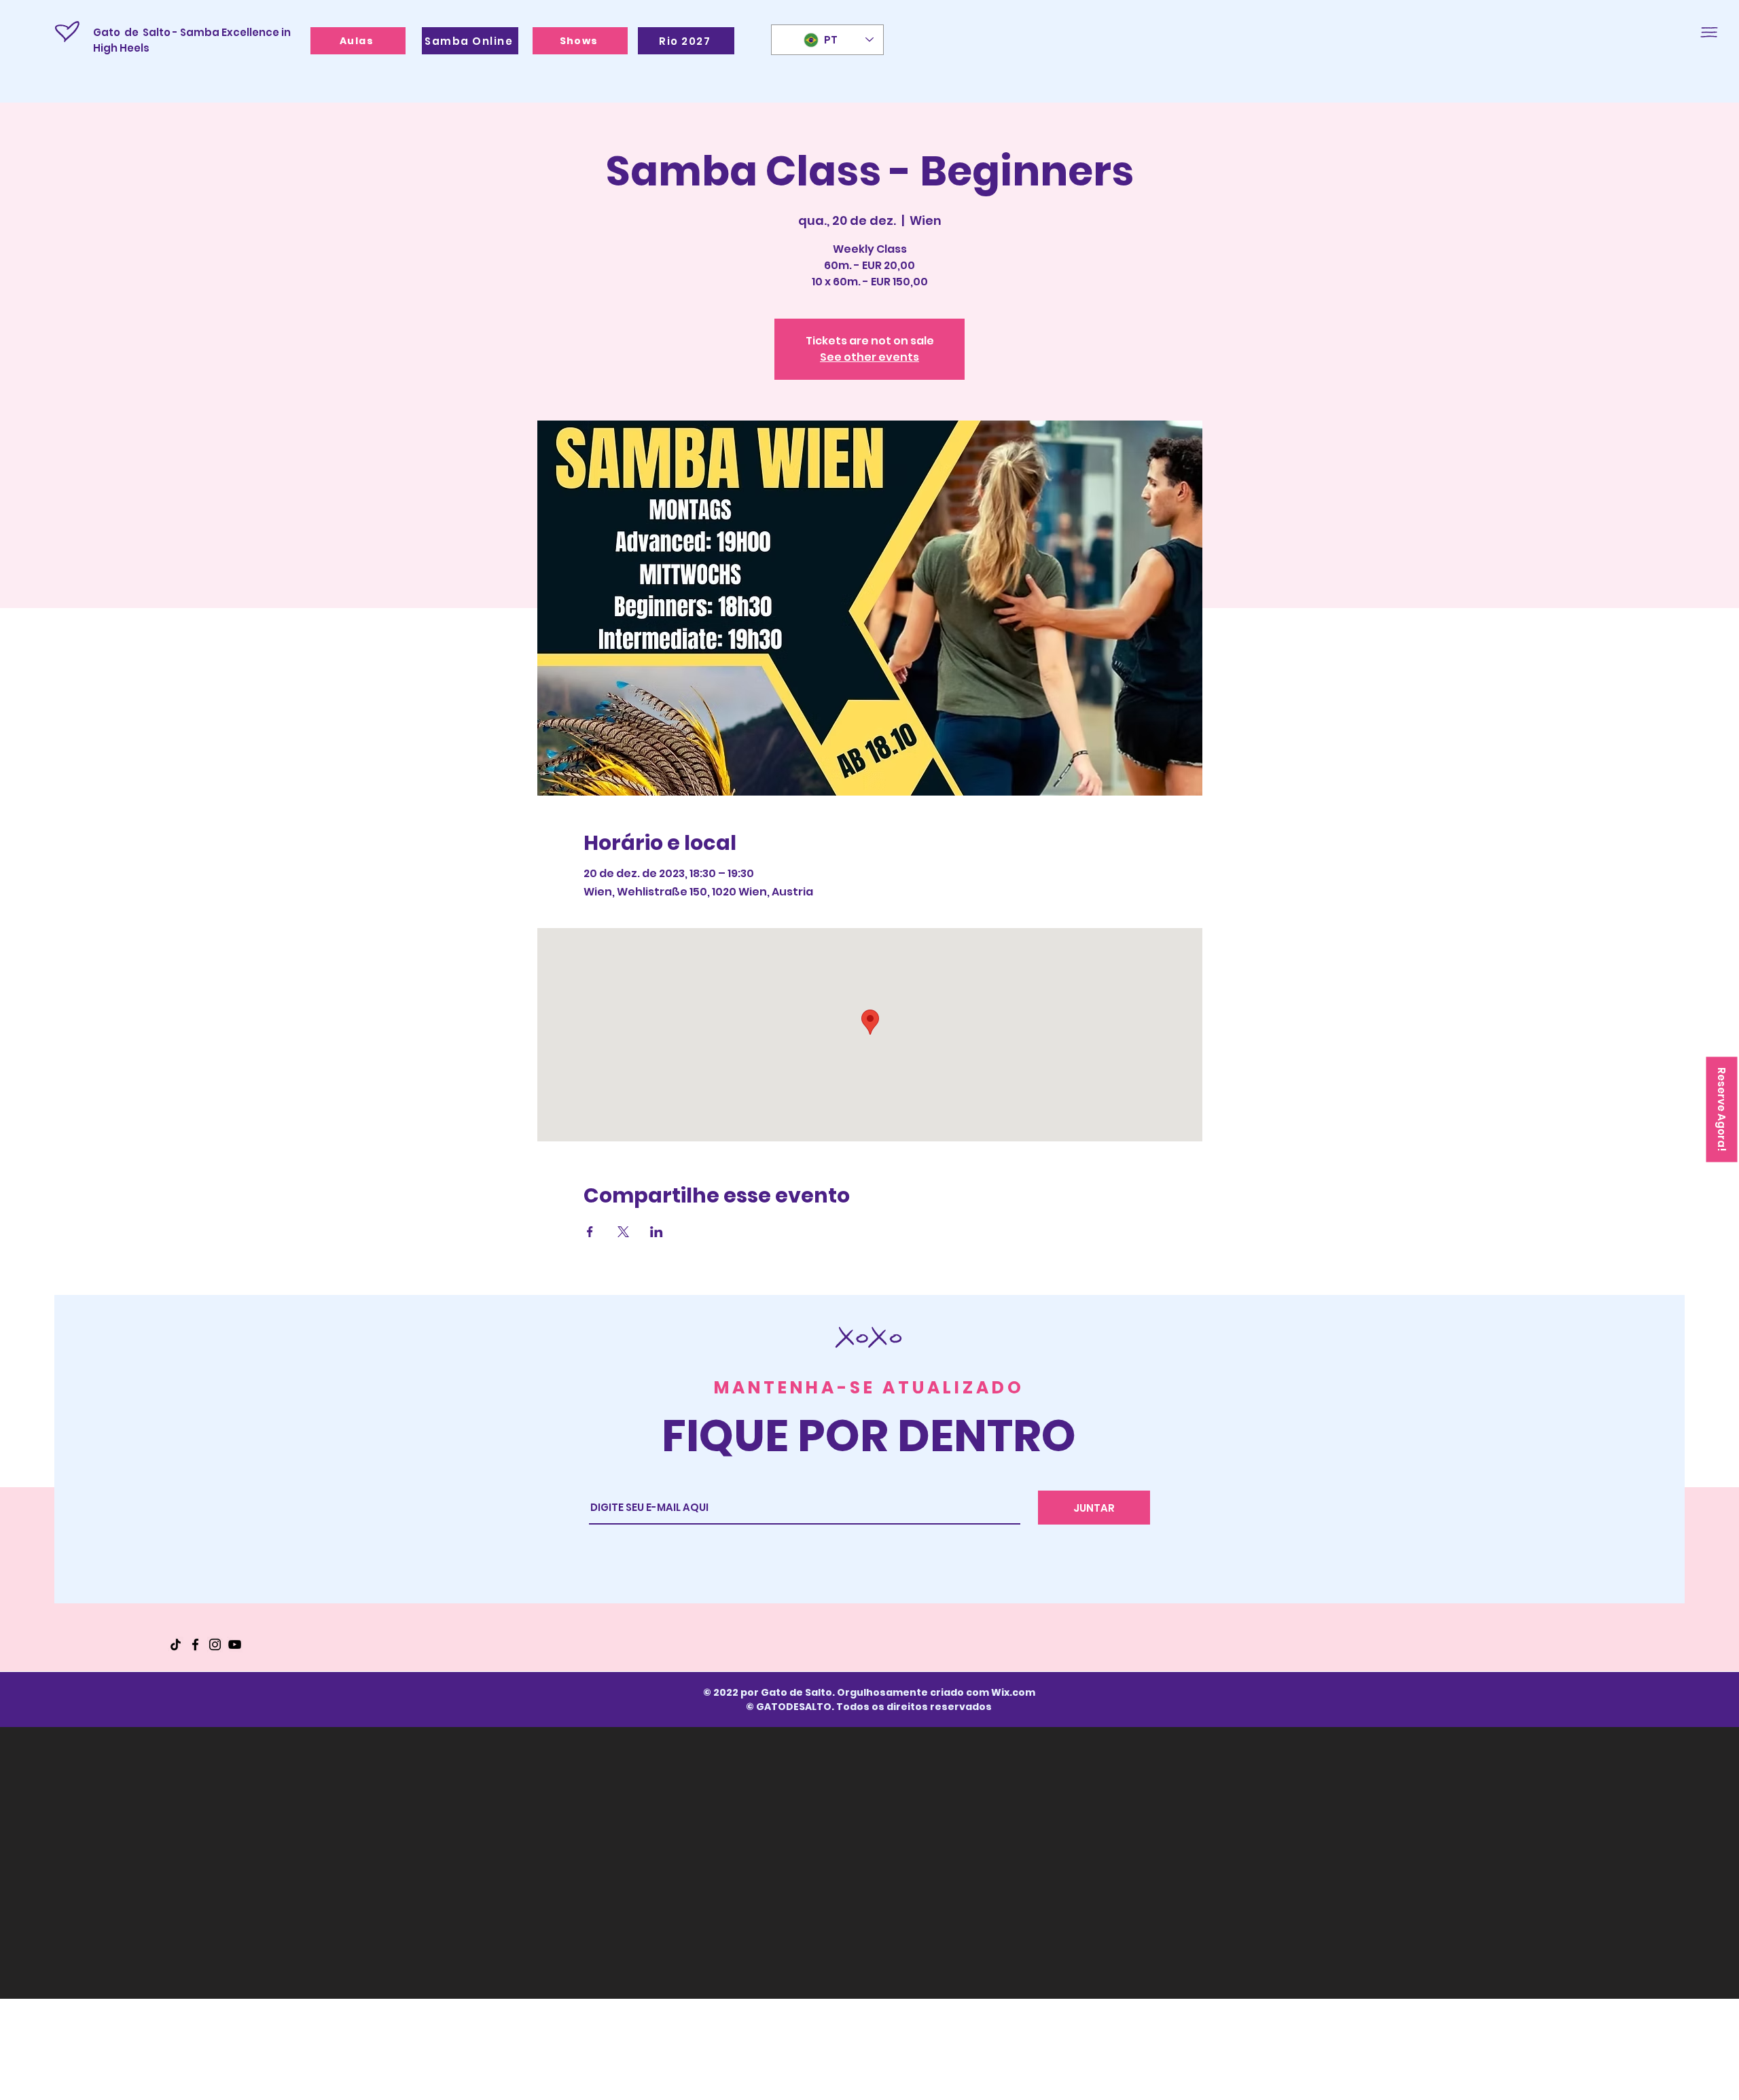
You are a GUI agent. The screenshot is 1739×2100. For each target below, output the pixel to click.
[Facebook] (195, 1644)
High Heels (122, 48)
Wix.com (1013, 1692)
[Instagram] (215, 1644)
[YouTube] (235, 1644)
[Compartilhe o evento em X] (623, 1232)
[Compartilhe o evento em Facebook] (590, 1232)
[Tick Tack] (176, 1644)
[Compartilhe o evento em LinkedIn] (657, 1232)
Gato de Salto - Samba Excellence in (192, 32)
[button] (1709, 32)
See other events (869, 357)
